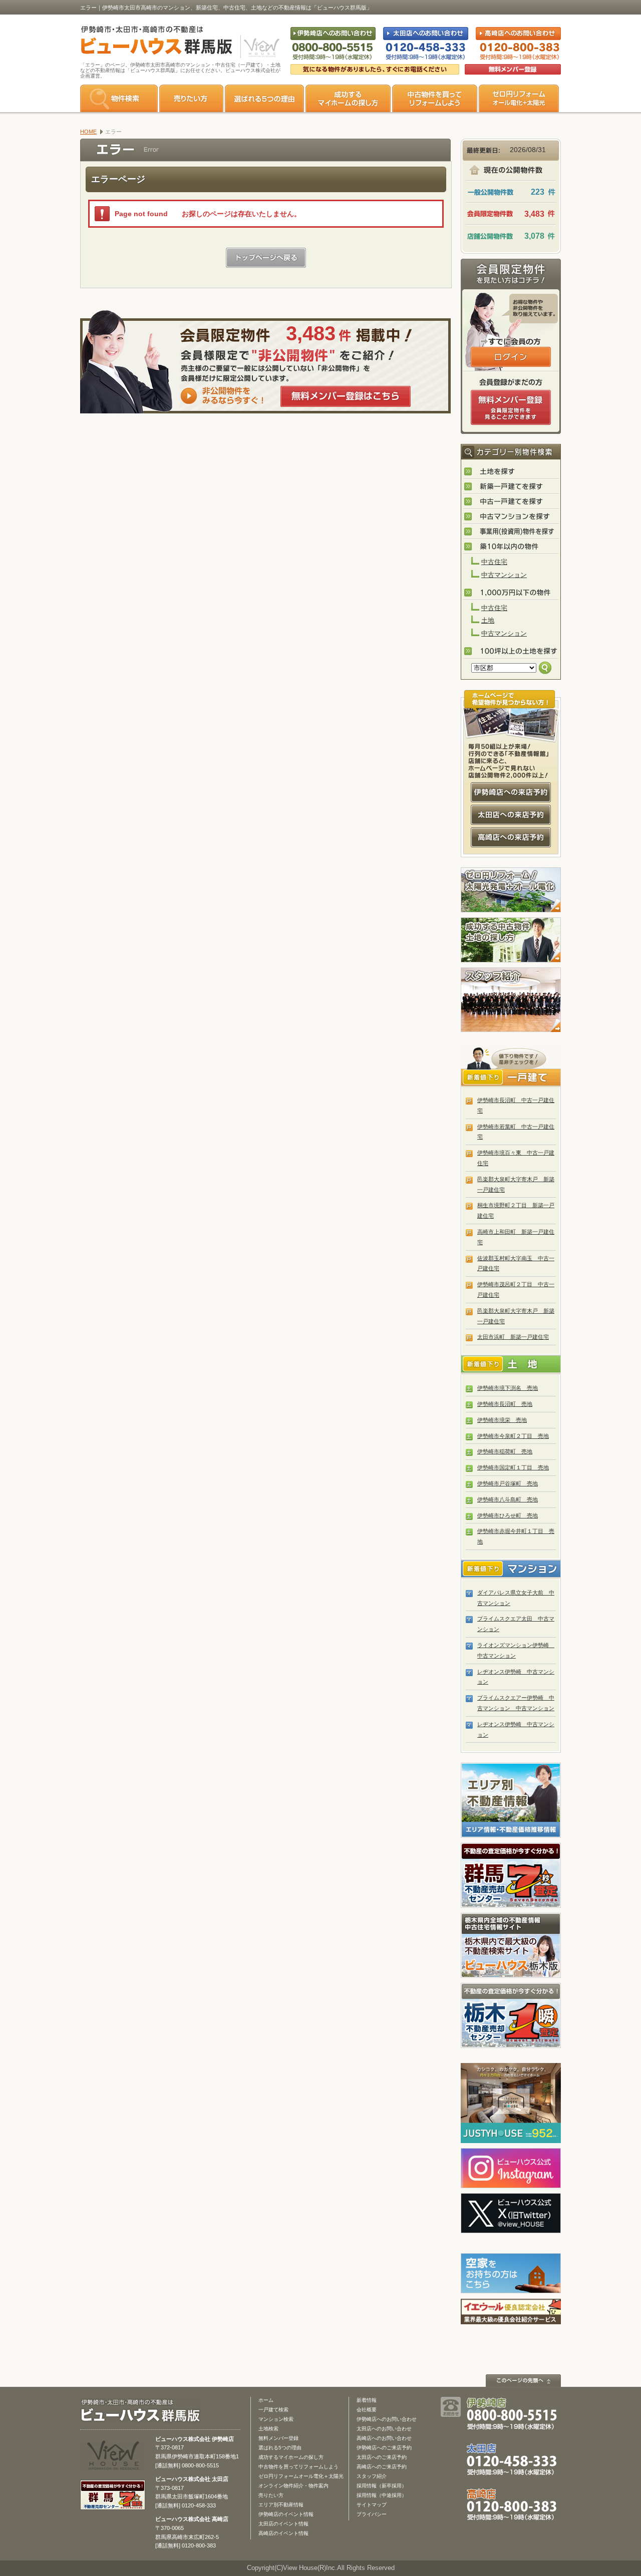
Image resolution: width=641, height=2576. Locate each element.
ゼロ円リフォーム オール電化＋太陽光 (519, 98)
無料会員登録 (513, 69)
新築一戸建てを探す (511, 487)
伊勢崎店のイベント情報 (286, 2514)
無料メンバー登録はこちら (346, 396)
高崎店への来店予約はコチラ (511, 837)
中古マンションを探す (511, 517)
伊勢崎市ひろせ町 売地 (508, 1515)
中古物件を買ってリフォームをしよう (435, 98)
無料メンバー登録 (278, 2438)
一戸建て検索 (273, 2410)
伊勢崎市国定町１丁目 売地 (513, 1467)
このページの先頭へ (523, 2381)
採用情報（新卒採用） (382, 2486)
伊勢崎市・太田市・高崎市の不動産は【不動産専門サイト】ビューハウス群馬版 (151, 42)
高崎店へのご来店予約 (382, 2467)
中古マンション (504, 575)
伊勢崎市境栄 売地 (502, 1420)
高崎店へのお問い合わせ (384, 2438)
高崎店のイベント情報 (283, 2533)
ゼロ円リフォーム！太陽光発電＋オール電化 (511, 890)
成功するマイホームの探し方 (348, 98)
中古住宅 (494, 562)
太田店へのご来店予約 (382, 2457)
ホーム (266, 2400)
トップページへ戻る (266, 258)
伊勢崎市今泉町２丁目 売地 (513, 1436)
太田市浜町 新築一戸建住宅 (513, 1337)
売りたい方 (191, 98)
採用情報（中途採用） (382, 2495)
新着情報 (367, 2400)
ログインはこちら (511, 357)
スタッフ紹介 (511, 1000)
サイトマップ (372, 2505)
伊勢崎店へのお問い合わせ (387, 2419)
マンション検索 (276, 2419)
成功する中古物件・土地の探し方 (511, 940)
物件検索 (119, 98)
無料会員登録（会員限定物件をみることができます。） (511, 407)
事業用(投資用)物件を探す (511, 532)
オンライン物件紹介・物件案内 (293, 2486)
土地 (488, 620)
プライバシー (372, 2514)
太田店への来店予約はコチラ (511, 815)
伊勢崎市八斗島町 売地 (508, 1499)
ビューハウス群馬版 (144, 2411)
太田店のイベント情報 (283, 2524)
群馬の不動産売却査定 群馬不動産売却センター (511, 1875)
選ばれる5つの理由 (264, 98)
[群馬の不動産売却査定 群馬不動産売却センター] (113, 2505)
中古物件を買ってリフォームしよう (298, 2467)
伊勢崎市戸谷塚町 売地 (508, 1483)
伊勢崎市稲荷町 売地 (505, 1451)
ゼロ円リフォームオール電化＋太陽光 (301, 2476)
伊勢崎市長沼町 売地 (505, 1404)
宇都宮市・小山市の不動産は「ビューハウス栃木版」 (511, 1945)
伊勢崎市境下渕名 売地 (508, 1388)
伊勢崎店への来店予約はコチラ (511, 792)
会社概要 (367, 2410)
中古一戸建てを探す (511, 502)
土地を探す (511, 472)
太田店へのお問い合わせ (384, 2429)
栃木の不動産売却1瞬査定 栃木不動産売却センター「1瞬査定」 (511, 2015)
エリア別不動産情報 (281, 2505)
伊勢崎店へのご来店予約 (384, 2448)
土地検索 (268, 2429)
